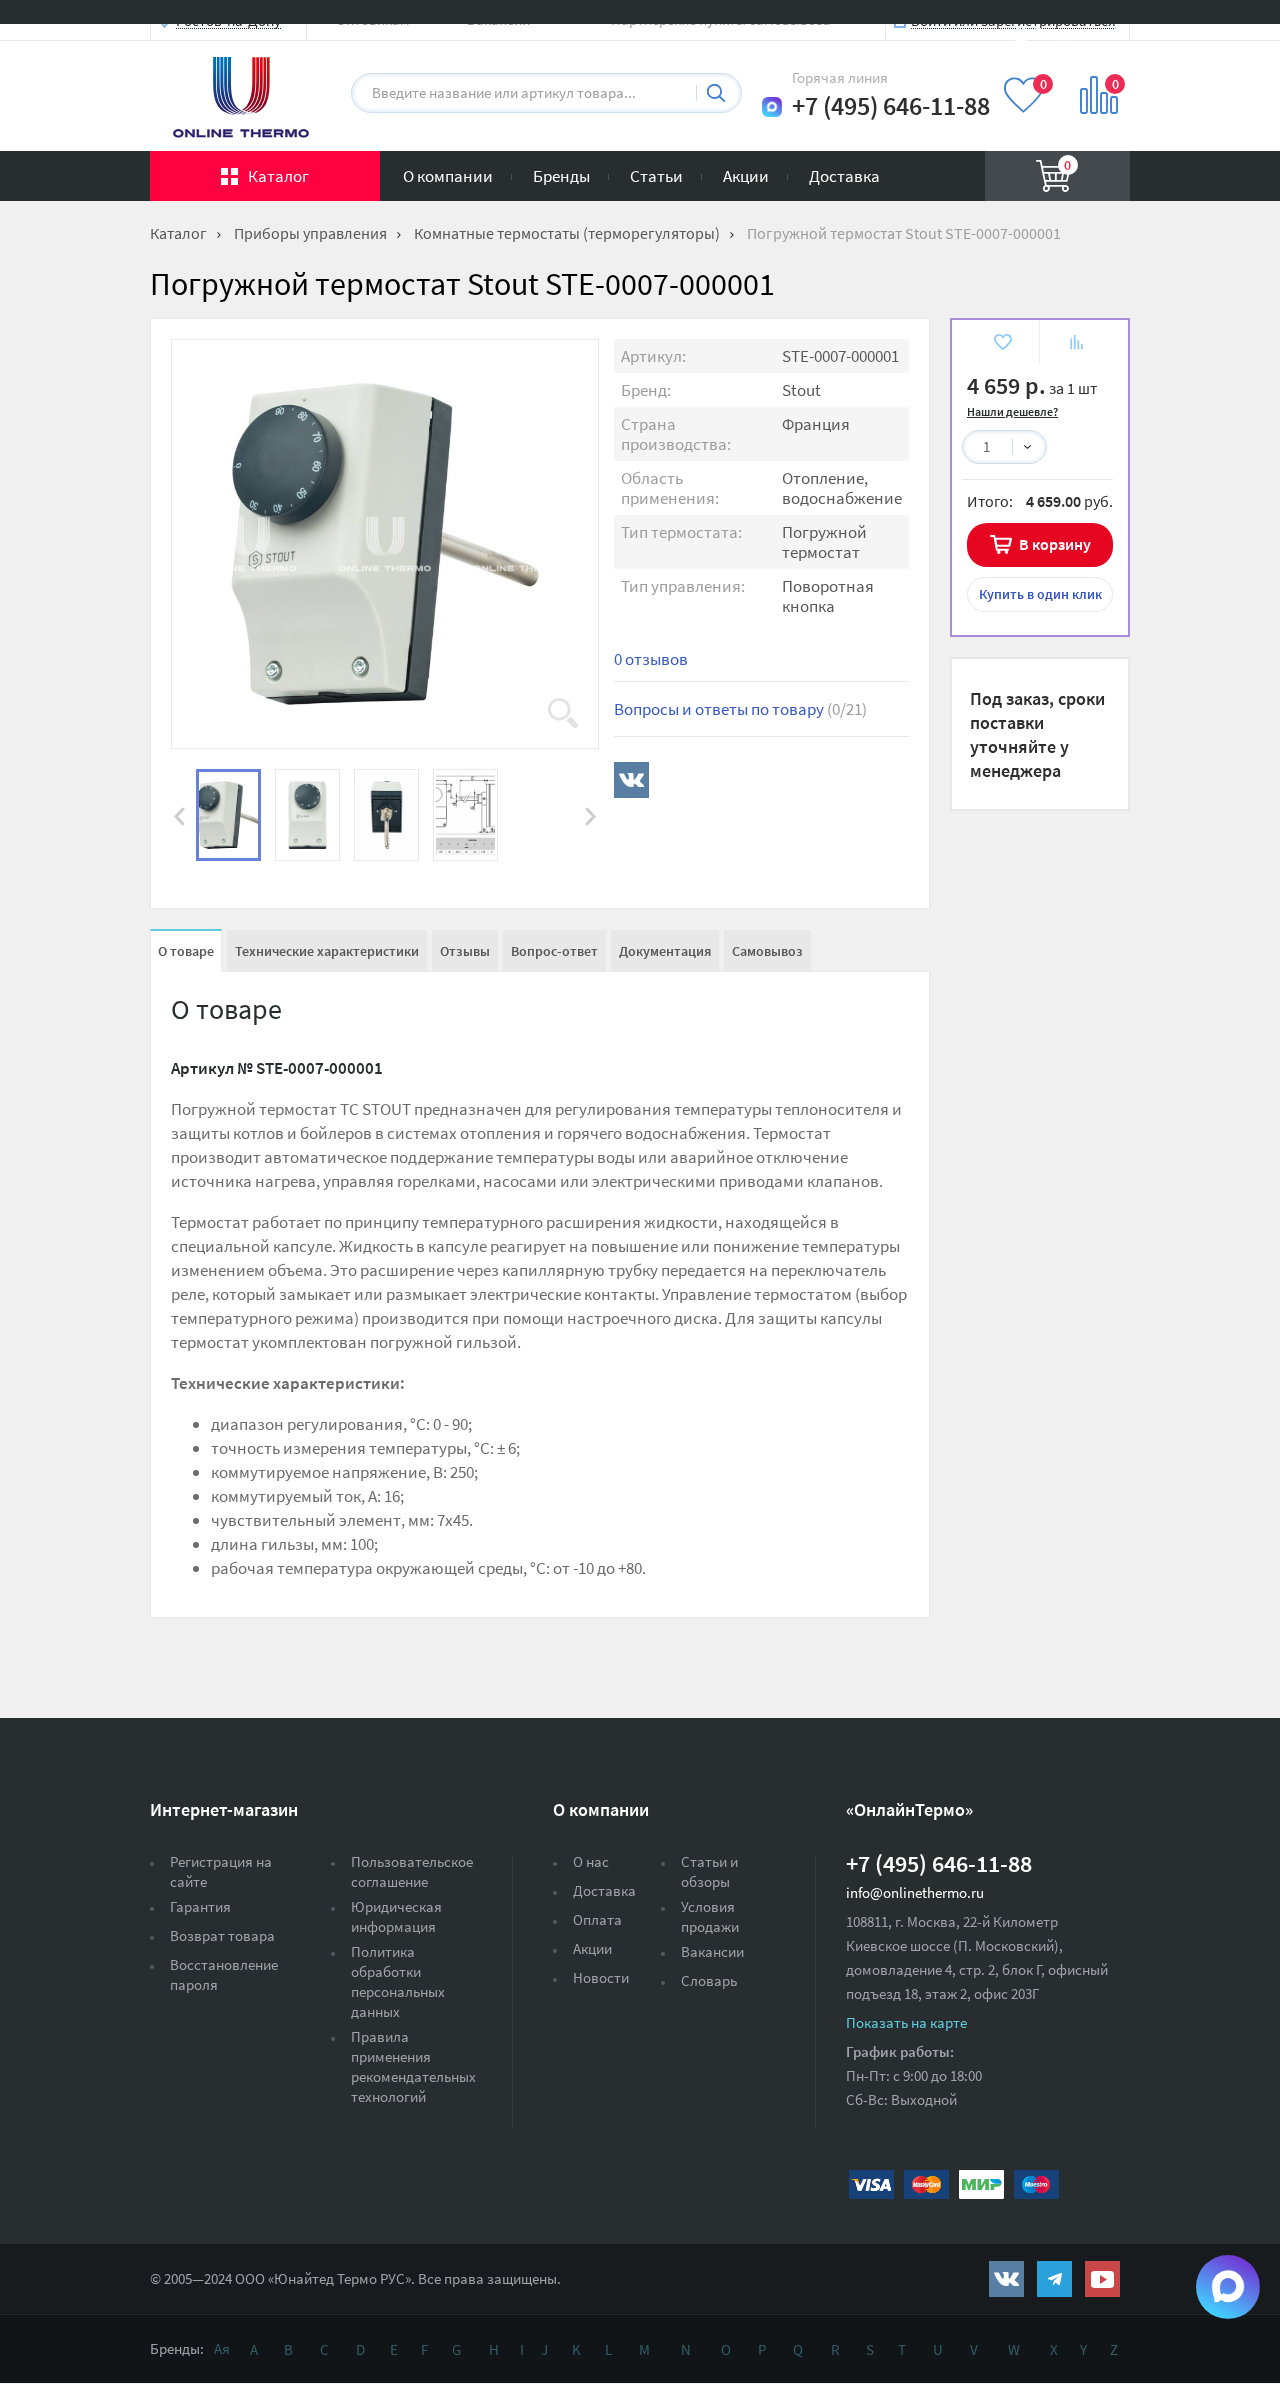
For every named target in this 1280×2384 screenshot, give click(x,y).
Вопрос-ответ (554, 951)
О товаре (186, 951)
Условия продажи (710, 1916)
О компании (448, 176)
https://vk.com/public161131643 (1006, 2279)
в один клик (1040, 594)
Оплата (597, 1919)
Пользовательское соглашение (412, 1871)
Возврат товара (222, 1935)
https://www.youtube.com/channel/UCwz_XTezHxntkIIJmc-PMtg (1102, 2279)
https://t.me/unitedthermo (1054, 2279)
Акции (746, 176)
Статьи (656, 176)
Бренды (561, 176)
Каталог (278, 176)
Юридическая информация (396, 1916)
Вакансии (712, 1951)
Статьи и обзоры (709, 1871)
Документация (665, 951)
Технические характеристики (327, 951)
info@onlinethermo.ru (915, 1892)
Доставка (844, 176)
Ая (222, 2348)
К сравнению (1076, 345)
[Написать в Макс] (772, 107)
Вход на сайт (1082, 32)
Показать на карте (906, 2022)
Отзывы (465, 951)
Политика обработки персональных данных (398, 1981)
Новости (601, 1977)
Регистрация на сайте (221, 1871)
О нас (591, 1861)
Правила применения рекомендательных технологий (413, 2066)
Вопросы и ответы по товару (740, 709)
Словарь (709, 1980)
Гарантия (200, 1906)
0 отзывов (651, 659)
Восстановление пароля (224, 1974)
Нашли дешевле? (1012, 411)
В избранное (1002, 345)
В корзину (1055, 544)
